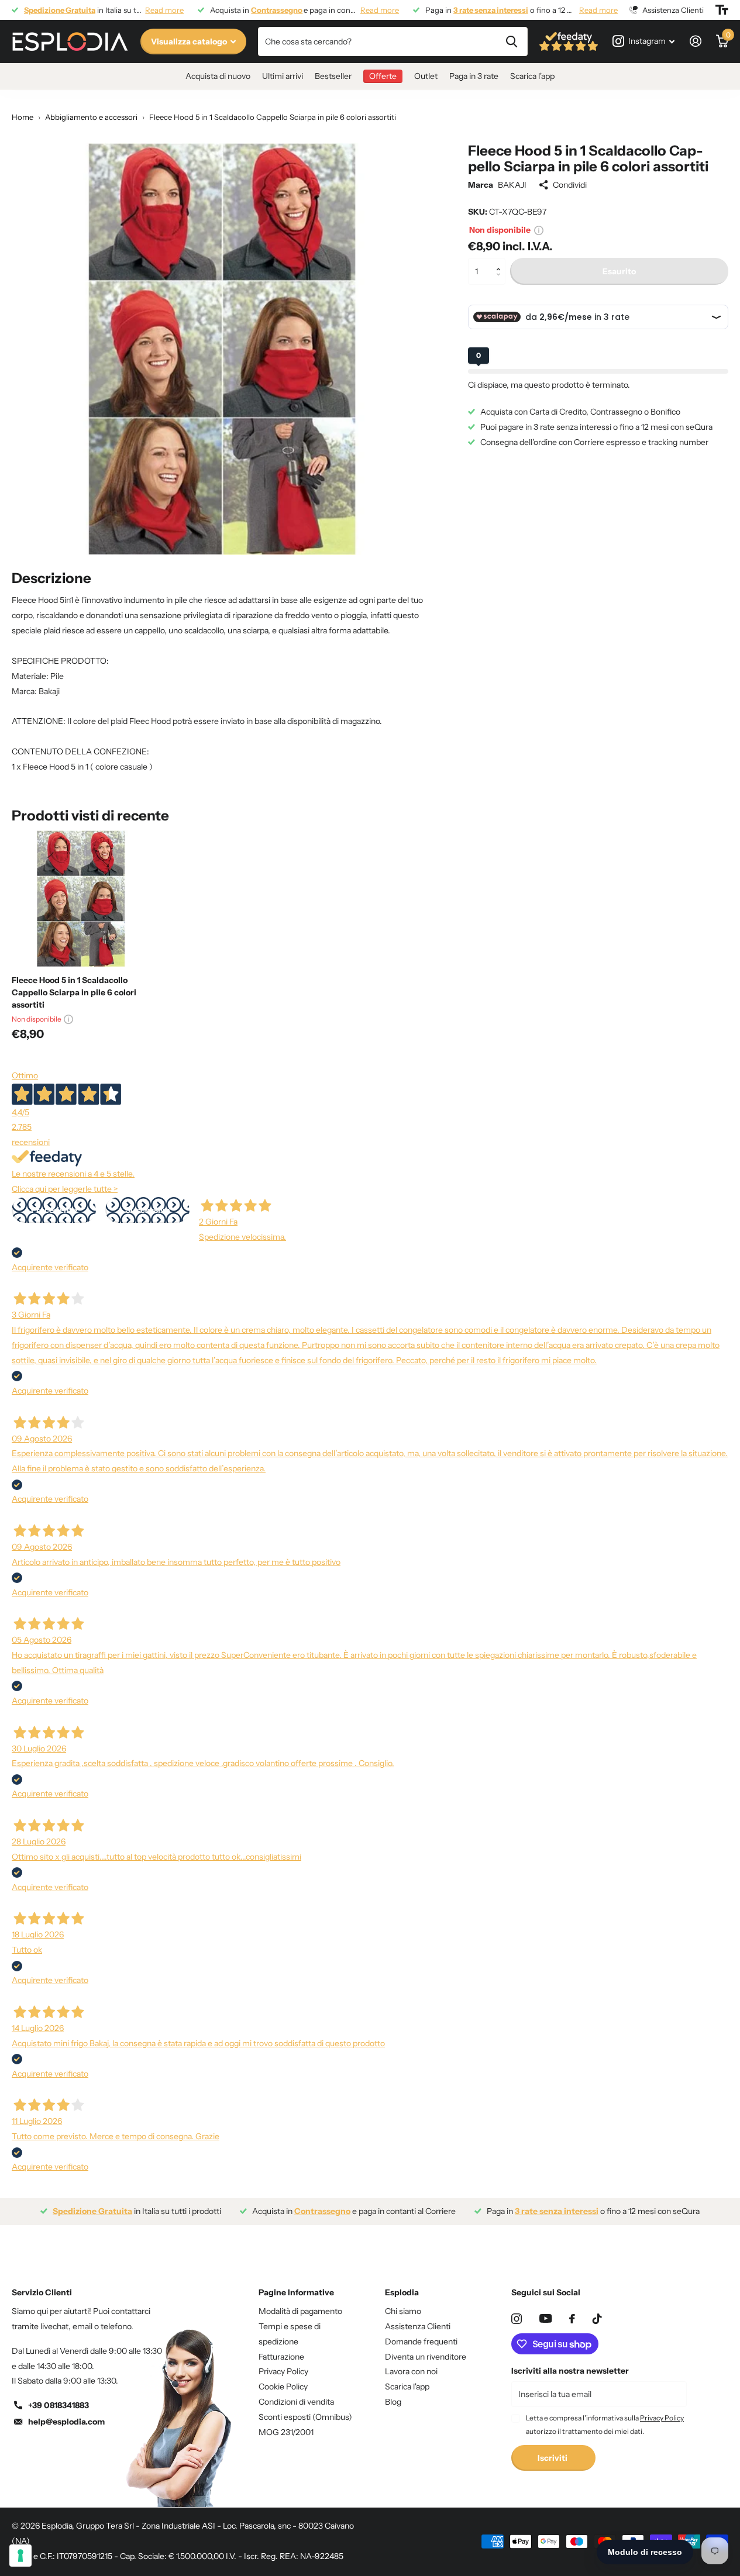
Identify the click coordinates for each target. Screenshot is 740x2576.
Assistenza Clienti (418, 2326)
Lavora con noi (411, 2371)
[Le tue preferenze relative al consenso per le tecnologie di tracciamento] (20, 2556)
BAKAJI (512, 185)
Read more (164, 10)
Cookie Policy (283, 2387)
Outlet (426, 76)
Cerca (512, 42)
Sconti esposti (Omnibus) (305, 2417)
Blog (393, 2402)
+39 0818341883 (58, 2405)
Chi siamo (403, 2311)
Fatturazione (281, 2357)
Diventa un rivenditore (426, 2357)
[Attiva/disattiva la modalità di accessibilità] (722, 10)
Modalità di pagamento (300, 2311)
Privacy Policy (283, 2371)
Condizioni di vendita (296, 2402)
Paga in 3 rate (474, 76)
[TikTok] (597, 2319)
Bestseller (333, 76)
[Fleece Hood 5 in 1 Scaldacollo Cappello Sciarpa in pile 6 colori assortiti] (80, 898)
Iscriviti (553, 2458)
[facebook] (572, 2319)
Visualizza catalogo (190, 42)
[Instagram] (517, 2319)
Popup (539, 230)
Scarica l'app (532, 76)
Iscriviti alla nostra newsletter (570, 2371)
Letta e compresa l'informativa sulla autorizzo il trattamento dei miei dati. (605, 2424)
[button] (501, 262)
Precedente (54, 1210)
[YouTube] (545, 2318)
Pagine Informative (296, 2292)
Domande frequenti (421, 2341)
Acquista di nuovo (218, 76)
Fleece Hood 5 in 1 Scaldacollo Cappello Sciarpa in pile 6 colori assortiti (74, 992)
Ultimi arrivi (283, 76)
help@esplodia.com (66, 2422)
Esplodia (402, 2292)
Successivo (147, 1210)
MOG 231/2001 (286, 2432)
